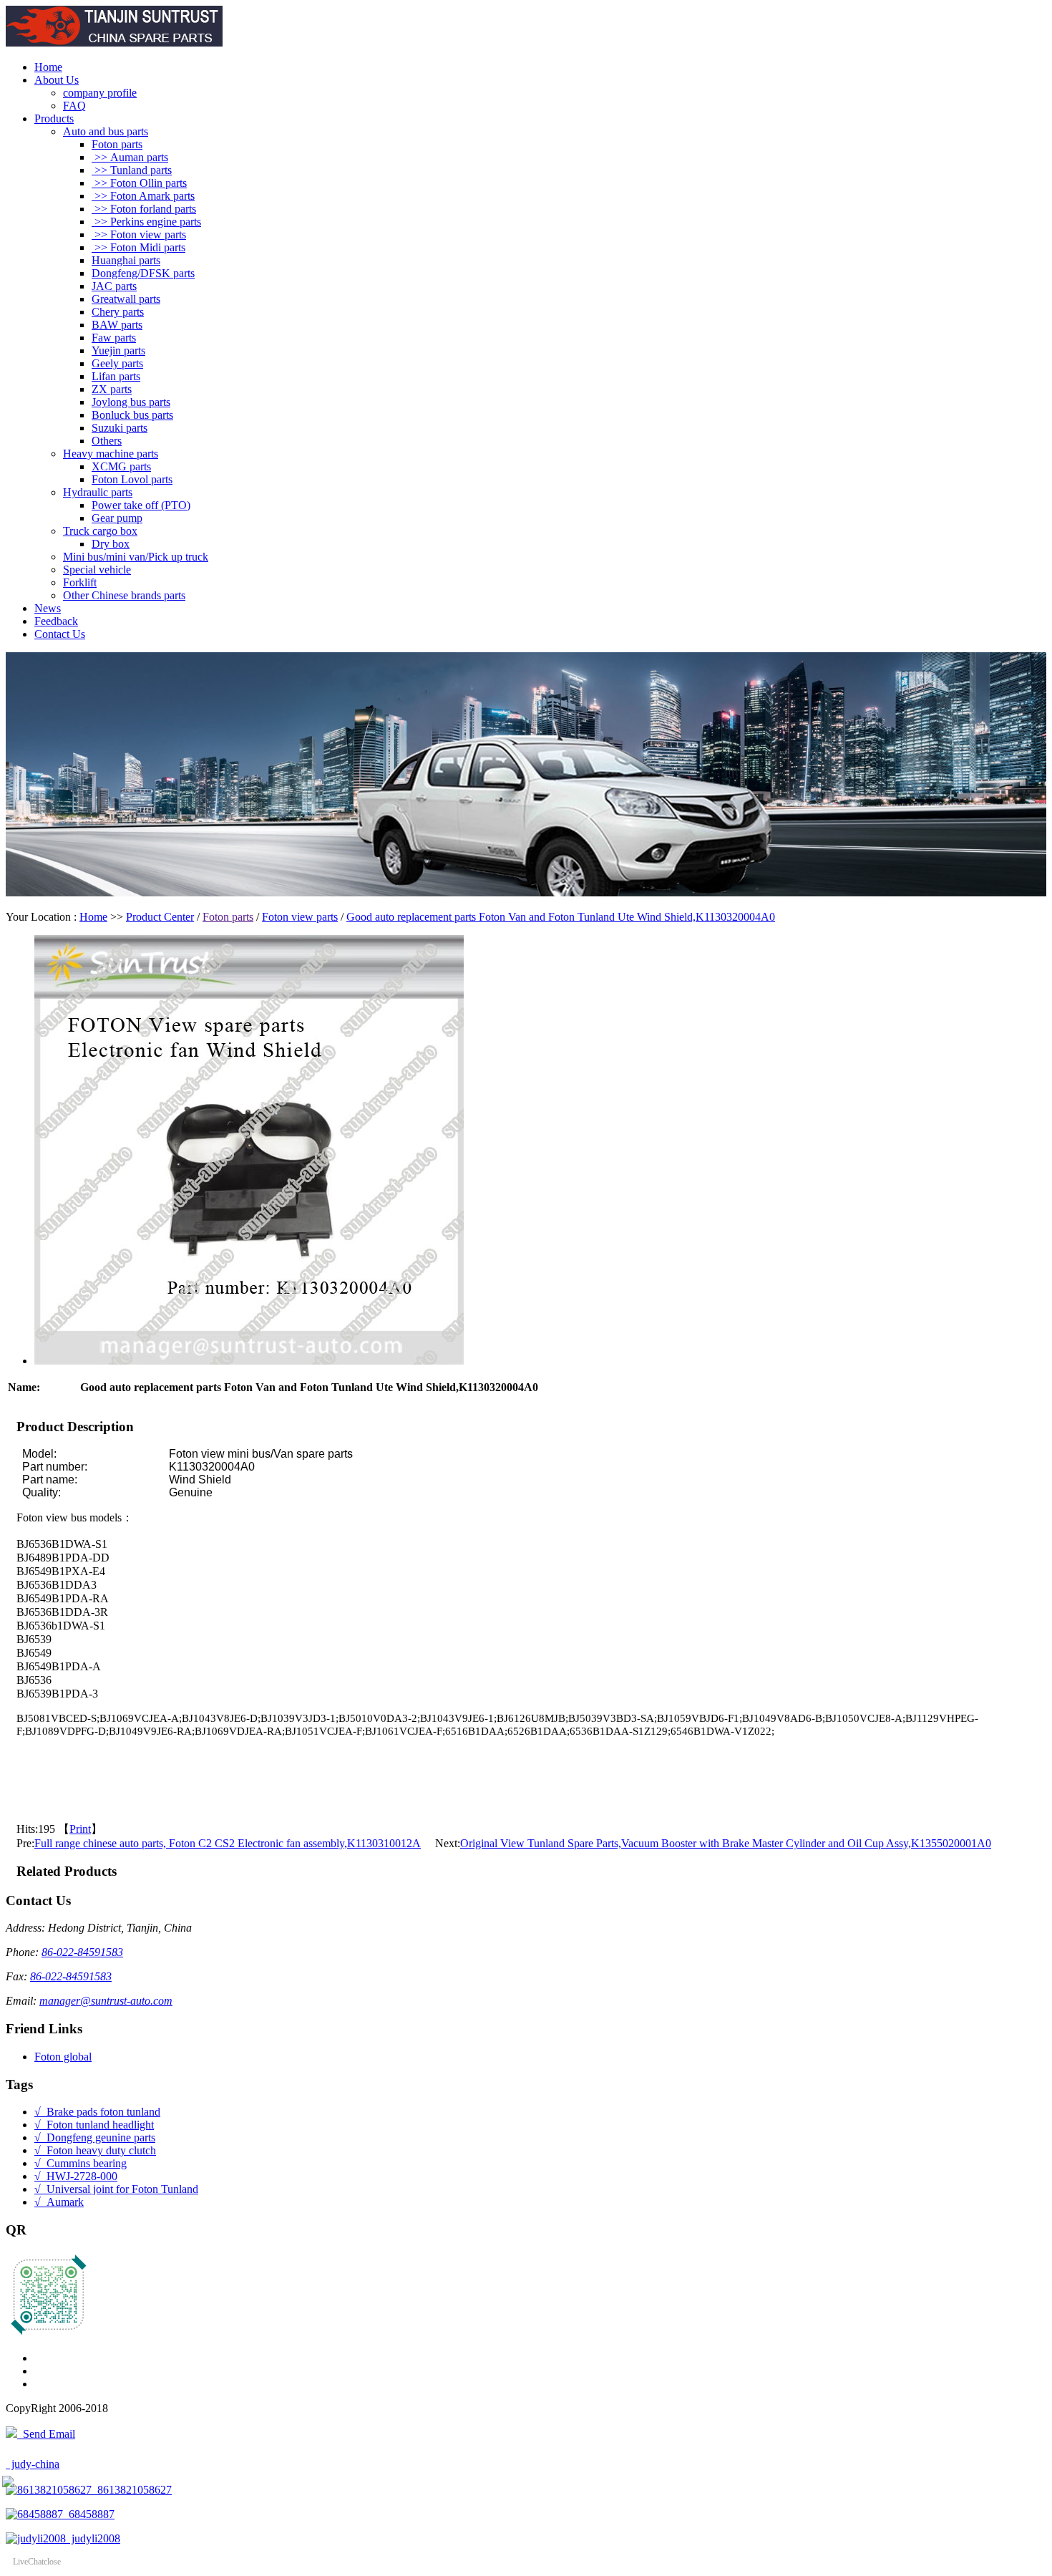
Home (48, 67)
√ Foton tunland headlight (94, 2125)
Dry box (111, 544)
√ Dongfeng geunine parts (95, 2137)
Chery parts (118, 312)
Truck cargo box (100, 531)
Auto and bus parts (106, 131)
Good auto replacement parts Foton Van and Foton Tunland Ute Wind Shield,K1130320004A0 (561, 917)
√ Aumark (59, 2202)
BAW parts (117, 325)
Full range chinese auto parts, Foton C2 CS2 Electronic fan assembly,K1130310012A (228, 1843)
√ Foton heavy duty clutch (95, 2150)
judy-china (33, 2464)
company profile (100, 93)
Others (107, 441)
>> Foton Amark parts (143, 196)
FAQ (74, 106)
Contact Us (60, 634)
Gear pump (117, 518)
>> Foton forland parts (144, 209)
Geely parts (117, 363)
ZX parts (112, 389)
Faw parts (114, 338)
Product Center (160, 917)
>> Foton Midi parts (138, 247)
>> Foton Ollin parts (139, 183)
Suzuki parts (120, 428)
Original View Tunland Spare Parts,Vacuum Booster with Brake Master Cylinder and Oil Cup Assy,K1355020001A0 (726, 1843)
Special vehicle (97, 570)
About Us (57, 80)
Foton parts (117, 144)
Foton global (63, 2057)
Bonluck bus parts (132, 415)
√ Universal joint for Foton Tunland (116, 2189)
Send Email (46, 2434)
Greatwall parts (126, 299)
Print (80, 1829)
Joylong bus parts (131, 402)
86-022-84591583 (82, 1952)
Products (54, 118)
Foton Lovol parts (132, 479)
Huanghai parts (126, 260)
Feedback (56, 621)
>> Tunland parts (132, 170)
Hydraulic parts (98, 492)
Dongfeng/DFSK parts (143, 273)
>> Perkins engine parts (146, 222)
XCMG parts (121, 466)
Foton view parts (300, 917)
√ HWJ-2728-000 (76, 2176)
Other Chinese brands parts (124, 595)
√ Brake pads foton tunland (97, 2112)
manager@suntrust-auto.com (106, 2001)
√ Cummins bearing (81, 2163)
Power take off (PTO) (141, 505)
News (48, 608)
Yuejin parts (118, 350)
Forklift (80, 582)
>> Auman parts (130, 157)
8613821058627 (132, 2490)
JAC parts (114, 286)
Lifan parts (116, 376)
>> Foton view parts (139, 234)
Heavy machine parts (111, 454)
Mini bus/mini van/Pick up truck (136, 557)
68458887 (89, 2514)
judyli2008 (93, 2538)
